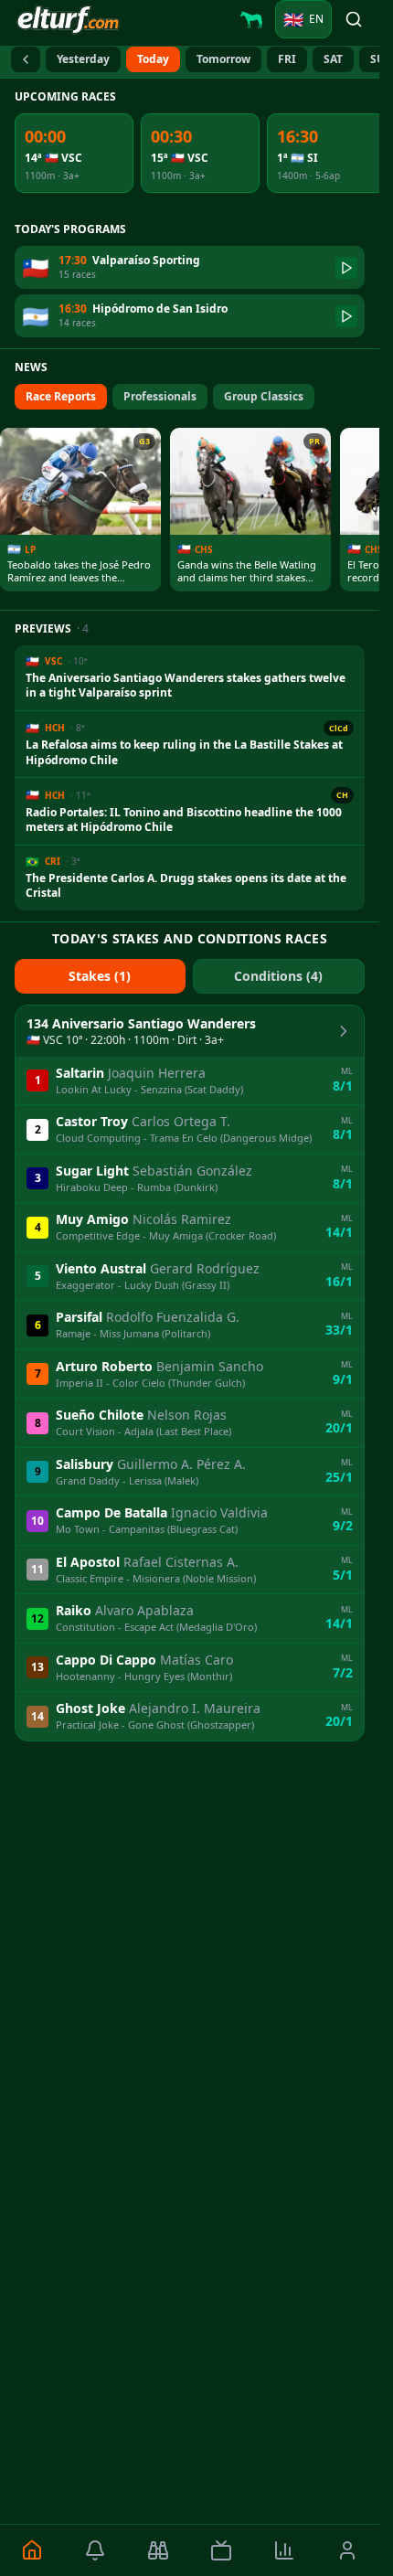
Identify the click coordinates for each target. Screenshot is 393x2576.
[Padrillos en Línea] (251, 19)
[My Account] (348, 2550)
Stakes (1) (100, 976)
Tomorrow (223, 59)
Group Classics (264, 396)
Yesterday (83, 59)
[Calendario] (26, 59)
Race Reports (61, 396)
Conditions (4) (278, 976)
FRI (287, 59)
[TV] (221, 2550)
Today (153, 59)
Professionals (160, 396)
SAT (333, 59)
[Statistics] (285, 2550)
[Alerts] (95, 2550)
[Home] (32, 2550)
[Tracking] (158, 2550)
